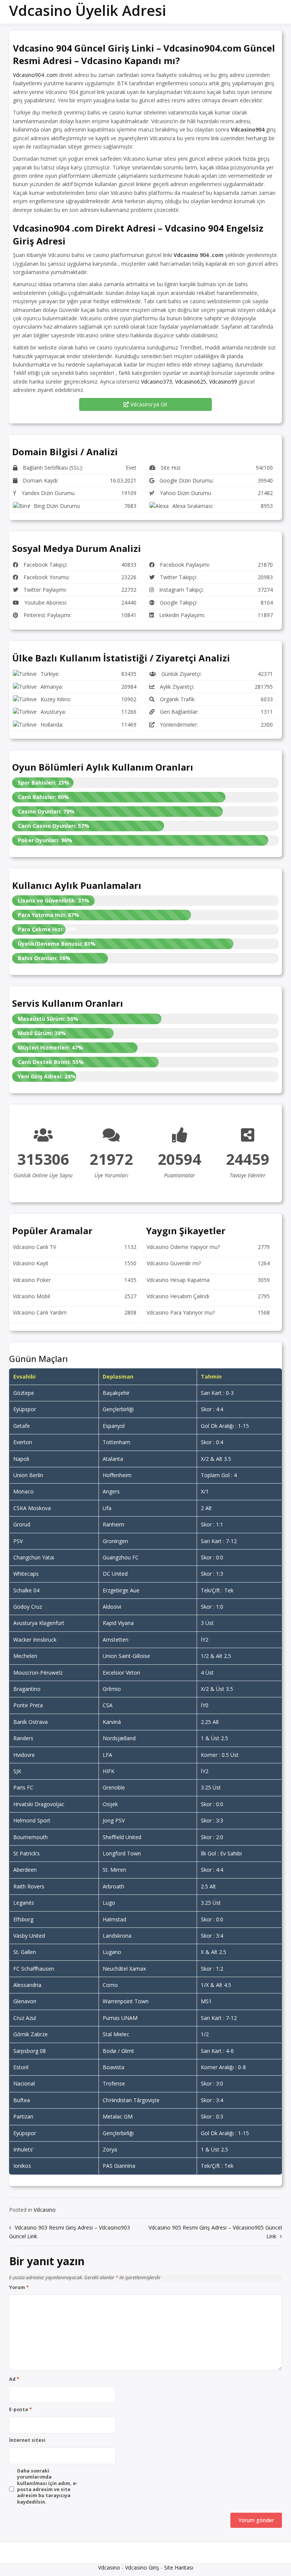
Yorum (19, 2288)
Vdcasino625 (191, 382)
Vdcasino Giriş (142, 2567)
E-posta (20, 2410)
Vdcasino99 (223, 382)
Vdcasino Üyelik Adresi (88, 10)
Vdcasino (45, 2210)
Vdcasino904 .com (35, 75)
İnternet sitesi (27, 2440)
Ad (14, 2379)
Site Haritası (179, 2567)
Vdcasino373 (156, 382)
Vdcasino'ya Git (148, 404)
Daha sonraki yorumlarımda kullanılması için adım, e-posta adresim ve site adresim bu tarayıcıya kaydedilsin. (47, 2487)
